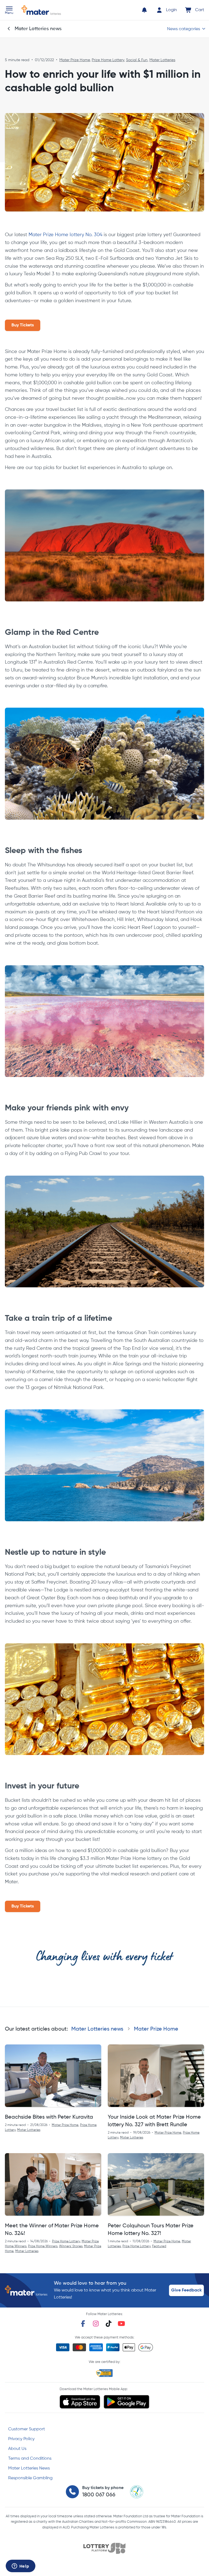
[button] (9, 11)
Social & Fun (137, 60)
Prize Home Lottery (108, 60)
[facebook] (83, 2324)
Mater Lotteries (162, 60)
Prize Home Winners (43, 2246)
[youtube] (121, 2324)
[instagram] (96, 2324)
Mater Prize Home (75, 60)
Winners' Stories (71, 2246)
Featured (159, 2246)
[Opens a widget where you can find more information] (20, 2566)
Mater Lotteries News (29, 2468)
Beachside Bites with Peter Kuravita (49, 2117)
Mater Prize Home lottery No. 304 (65, 235)
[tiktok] (109, 2324)
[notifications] (144, 10)
